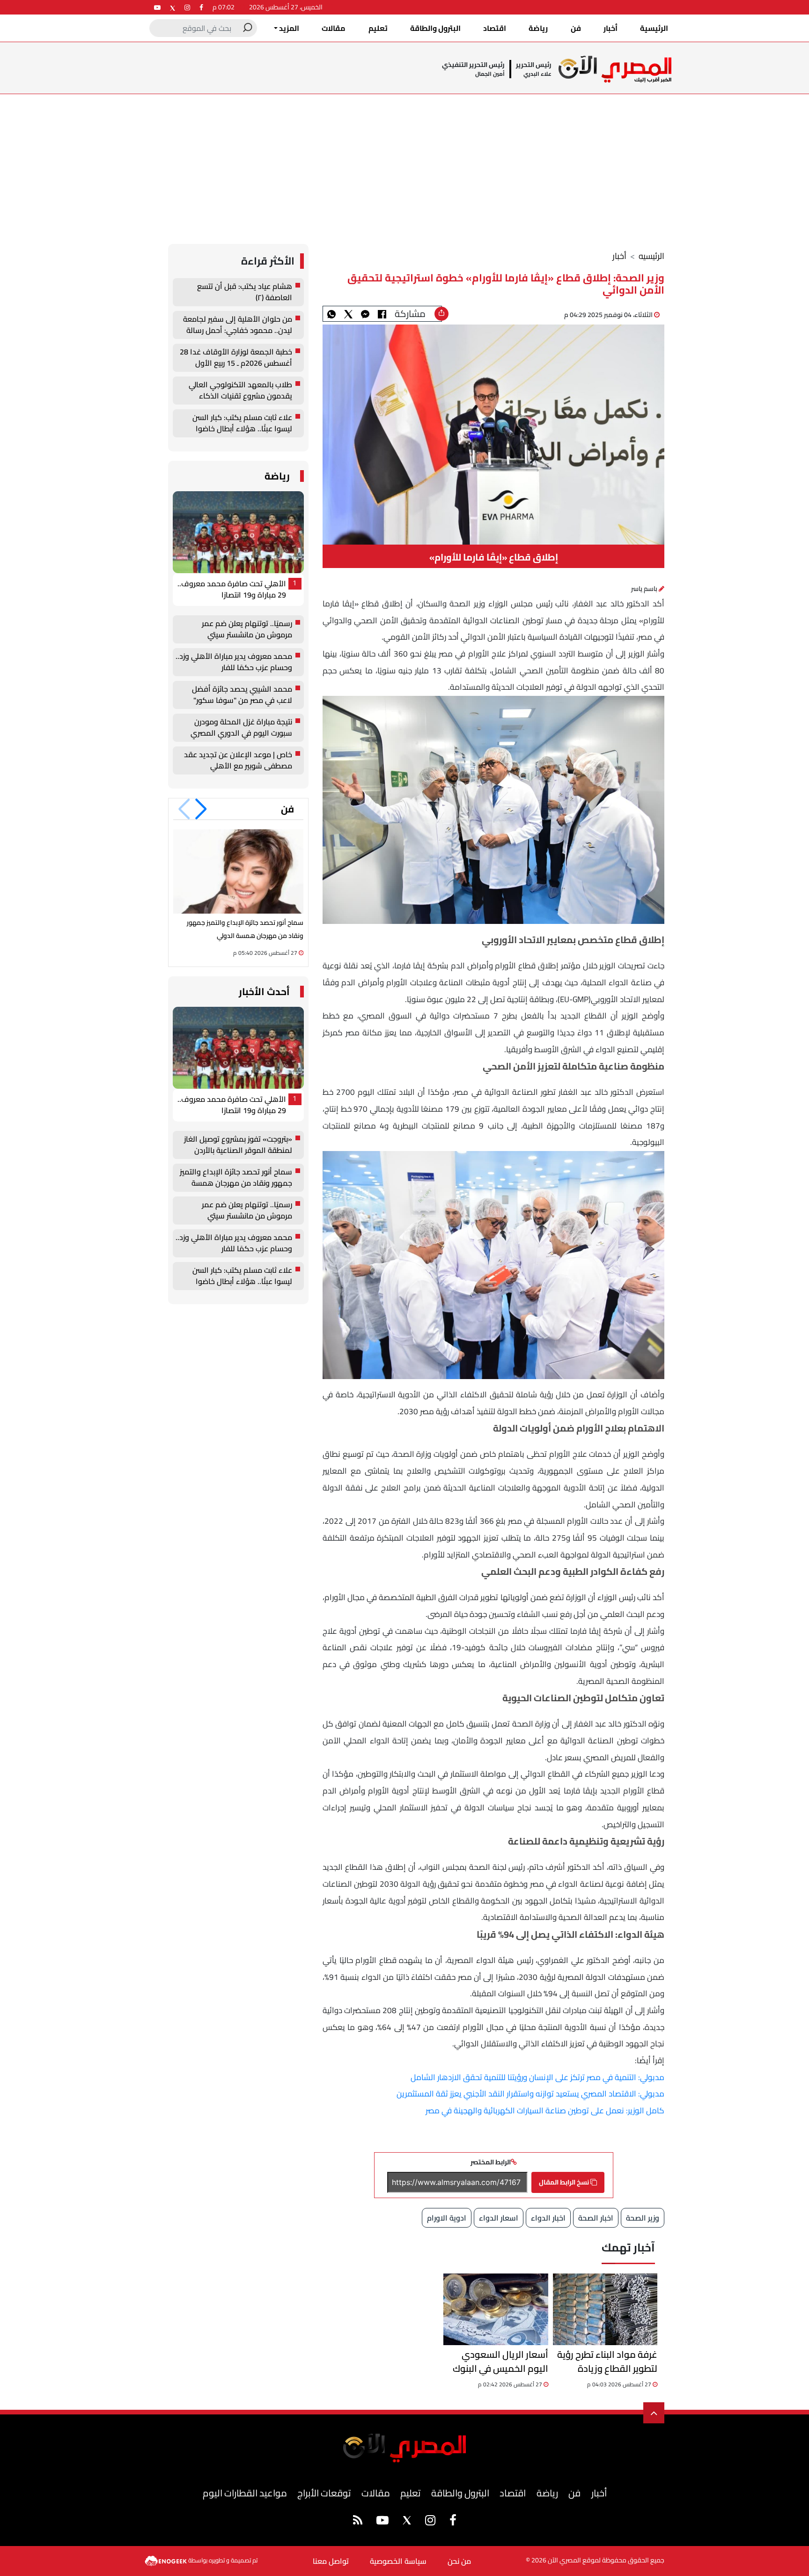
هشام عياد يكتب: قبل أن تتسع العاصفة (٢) (245, 292)
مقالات (334, 28)
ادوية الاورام (447, 2218)
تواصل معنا (331, 2561)
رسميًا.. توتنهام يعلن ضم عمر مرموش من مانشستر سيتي (247, 629)
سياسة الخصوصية (398, 2561)
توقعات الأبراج (324, 2493)
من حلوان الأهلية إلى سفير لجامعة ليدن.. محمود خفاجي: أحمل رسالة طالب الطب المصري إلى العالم (238, 325)
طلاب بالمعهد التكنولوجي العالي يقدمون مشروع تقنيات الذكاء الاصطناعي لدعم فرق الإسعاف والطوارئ (240, 391)
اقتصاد (495, 28)
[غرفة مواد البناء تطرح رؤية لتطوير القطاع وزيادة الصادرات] (605, 2309)
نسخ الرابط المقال (565, 2182)
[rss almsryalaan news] (358, 2522)
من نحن (459, 2561)
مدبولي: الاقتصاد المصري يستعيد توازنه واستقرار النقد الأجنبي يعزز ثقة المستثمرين (530, 2094)
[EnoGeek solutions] (166, 2560)
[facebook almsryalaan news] (201, 7)
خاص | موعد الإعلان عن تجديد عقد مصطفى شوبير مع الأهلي (238, 760)
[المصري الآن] (615, 69)
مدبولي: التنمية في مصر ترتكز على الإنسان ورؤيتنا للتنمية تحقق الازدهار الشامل (537, 2077)
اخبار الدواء (548, 2218)
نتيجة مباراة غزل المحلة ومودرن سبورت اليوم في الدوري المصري (241, 728)
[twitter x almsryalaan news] (173, 7)
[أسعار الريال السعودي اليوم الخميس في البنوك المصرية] (496, 2309)
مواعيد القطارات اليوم (245, 2493)
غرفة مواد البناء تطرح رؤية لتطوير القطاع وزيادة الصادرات (607, 2362)
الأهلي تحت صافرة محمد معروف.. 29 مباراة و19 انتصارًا (232, 590)
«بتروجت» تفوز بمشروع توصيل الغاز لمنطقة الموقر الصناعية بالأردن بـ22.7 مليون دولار (238, 1145)
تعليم (378, 28)
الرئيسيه (651, 256)
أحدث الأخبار (264, 992)
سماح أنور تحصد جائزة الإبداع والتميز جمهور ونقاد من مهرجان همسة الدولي (236, 1178)
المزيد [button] (288, 28)
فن (576, 28)
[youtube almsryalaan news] (157, 7)
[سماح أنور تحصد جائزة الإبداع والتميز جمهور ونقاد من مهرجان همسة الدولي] (238, 871)
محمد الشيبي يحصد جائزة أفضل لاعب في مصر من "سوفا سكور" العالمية (242, 695)
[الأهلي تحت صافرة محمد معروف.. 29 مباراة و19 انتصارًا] (238, 532)
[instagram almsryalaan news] (187, 7)
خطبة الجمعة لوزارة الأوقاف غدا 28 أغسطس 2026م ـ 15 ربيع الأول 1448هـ (236, 358)
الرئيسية (654, 28)
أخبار (610, 28)
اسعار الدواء (499, 2218)
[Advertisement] (404, 164)
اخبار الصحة (596, 2218)
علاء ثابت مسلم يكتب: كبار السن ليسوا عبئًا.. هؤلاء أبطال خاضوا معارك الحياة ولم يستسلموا (242, 423)
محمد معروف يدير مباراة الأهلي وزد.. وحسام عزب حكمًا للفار (234, 662)
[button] (201, 809)
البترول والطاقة (435, 28)
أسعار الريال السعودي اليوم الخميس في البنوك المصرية (500, 2362)
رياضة (538, 28)
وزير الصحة (643, 2218)
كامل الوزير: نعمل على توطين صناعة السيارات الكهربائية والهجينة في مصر (545, 2111)
